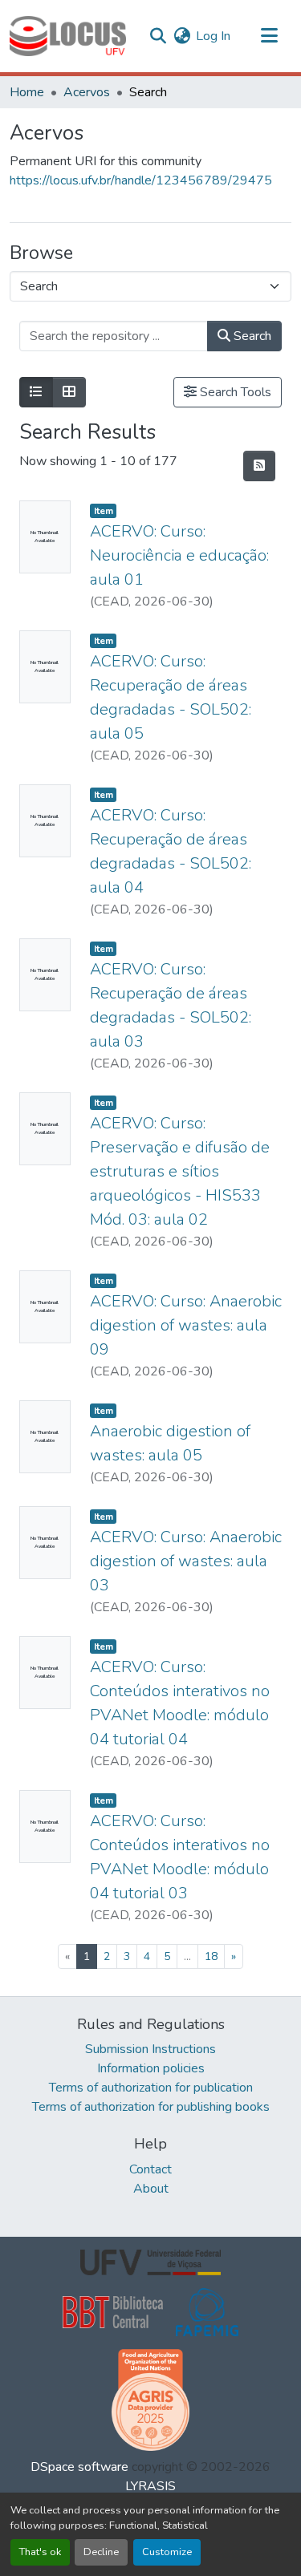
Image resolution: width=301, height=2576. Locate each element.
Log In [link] (213, 36)
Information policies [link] (151, 2068)
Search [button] (251, 336)
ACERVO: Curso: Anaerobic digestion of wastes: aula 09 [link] (186, 1325)
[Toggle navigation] (269, 36)
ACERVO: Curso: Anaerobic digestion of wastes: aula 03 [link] (186, 1561)
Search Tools (234, 392)
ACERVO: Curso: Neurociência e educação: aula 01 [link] (179, 555)
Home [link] (27, 92)
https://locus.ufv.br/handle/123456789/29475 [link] (141, 180)
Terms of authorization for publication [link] (151, 2088)
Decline (101, 2552)
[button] (68, 36)
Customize (167, 2552)
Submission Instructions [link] (150, 2049)
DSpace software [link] (79, 2467)
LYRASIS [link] (150, 2486)
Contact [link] (150, 2169)
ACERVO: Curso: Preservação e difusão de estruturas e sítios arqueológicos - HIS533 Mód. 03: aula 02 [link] (180, 1171)
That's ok (40, 2552)
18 (211, 1956)
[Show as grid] (69, 392)
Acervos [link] (87, 92)
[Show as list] (36, 392)
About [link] (151, 2189)
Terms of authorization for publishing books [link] (151, 2107)
